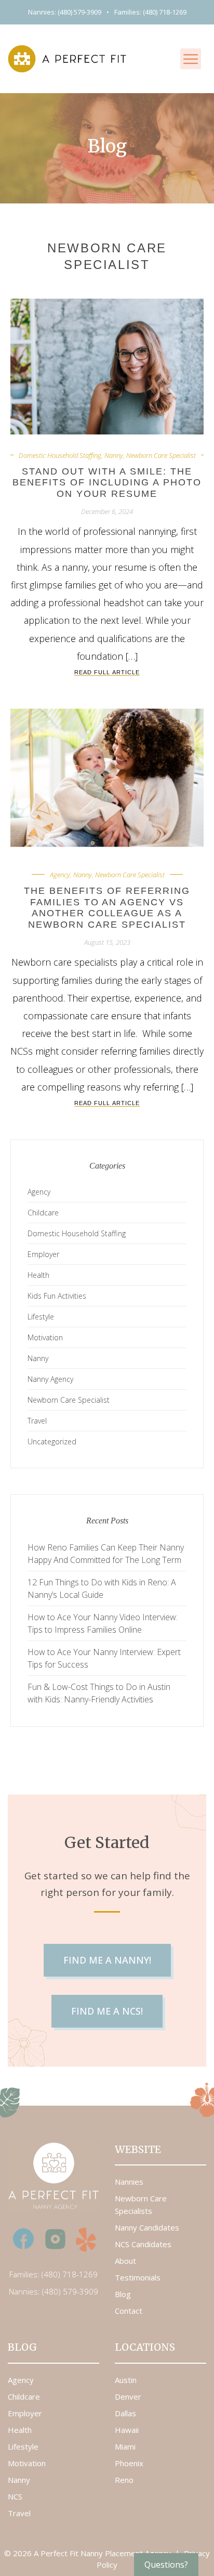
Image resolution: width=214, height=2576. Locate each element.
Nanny (114, 455)
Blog (123, 2294)
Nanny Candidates (147, 2227)
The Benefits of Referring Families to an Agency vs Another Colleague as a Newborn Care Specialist (107, 908)
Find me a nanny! (107, 1960)
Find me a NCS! (107, 2011)
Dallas (125, 2413)
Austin (126, 2380)
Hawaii (127, 2430)
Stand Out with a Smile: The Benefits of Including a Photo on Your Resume (107, 483)
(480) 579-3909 (70, 2291)
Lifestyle (41, 1317)
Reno (124, 2480)
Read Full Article (107, 672)
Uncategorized (52, 1441)
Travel (37, 1421)
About (125, 2261)
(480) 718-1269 (70, 2274)
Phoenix (129, 2463)
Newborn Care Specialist (161, 455)
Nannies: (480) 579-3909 (65, 12)
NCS (15, 2496)
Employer (43, 1254)
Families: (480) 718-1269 (150, 12)
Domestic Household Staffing (60, 455)
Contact (129, 2311)
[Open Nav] (191, 59)
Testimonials (138, 2277)
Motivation (45, 1337)
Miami (125, 2446)
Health (38, 1275)
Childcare (43, 1213)
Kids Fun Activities (57, 1296)
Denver (128, 2396)
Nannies (129, 2182)
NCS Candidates (143, 2244)
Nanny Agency (50, 1379)
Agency (60, 875)
